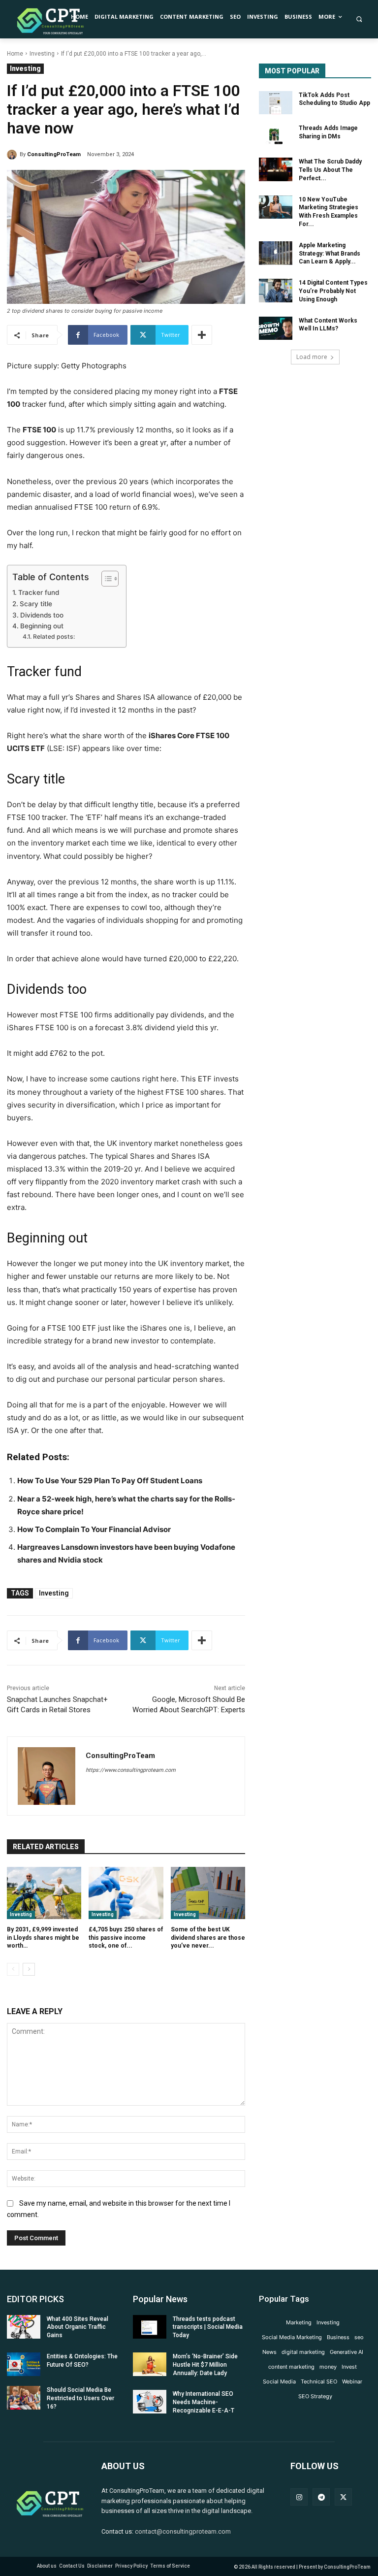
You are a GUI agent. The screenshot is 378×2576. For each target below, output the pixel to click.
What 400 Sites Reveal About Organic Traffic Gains (78, 2327)
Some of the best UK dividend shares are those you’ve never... (208, 1938)
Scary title (36, 604)
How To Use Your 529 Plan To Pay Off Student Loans (110, 1481)
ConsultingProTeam (54, 154)
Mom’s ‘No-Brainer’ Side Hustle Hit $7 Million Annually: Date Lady (205, 2365)
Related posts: (54, 636)
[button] (359, 19)
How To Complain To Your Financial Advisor (94, 1529)
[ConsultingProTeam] (13, 155)
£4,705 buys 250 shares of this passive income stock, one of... (126, 1938)
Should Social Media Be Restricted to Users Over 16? (80, 2398)
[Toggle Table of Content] (105, 579)
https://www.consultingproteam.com (131, 1770)
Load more (312, 357)
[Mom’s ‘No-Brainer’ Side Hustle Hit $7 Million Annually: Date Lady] (150, 2364)
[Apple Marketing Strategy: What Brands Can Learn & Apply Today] (276, 253)
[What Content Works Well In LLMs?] (276, 328)
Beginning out (42, 626)
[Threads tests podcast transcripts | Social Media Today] (150, 2327)
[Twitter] (343, 2497)
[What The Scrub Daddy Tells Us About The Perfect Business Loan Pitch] (276, 169)
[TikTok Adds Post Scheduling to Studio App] (276, 103)
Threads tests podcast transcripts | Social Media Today (208, 2327)
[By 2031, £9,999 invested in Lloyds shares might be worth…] (44, 1893)
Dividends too (42, 615)
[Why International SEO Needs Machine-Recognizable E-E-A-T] (150, 2402)
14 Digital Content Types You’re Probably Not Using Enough (333, 291)
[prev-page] (13, 1969)
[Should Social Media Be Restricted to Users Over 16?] (24, 2398)
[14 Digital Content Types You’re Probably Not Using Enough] (276, 291)
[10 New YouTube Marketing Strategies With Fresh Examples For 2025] (276, 207)
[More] (202, 335)
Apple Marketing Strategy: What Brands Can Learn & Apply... (330, 254)
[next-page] (29, 1969)
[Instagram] (299, 2497)
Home (15, 54)
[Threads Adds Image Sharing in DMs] (276, 136)
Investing (42, 54)
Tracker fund (39, 592)
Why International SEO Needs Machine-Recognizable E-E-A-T (204, 2402)
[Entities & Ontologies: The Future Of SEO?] (24, 2364)
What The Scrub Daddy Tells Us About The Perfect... (330, 170)
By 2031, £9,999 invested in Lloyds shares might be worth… (43, 1938)
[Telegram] (321, 2497)
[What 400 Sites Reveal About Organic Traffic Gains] (24, 2327)
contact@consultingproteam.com (183, 2531)
